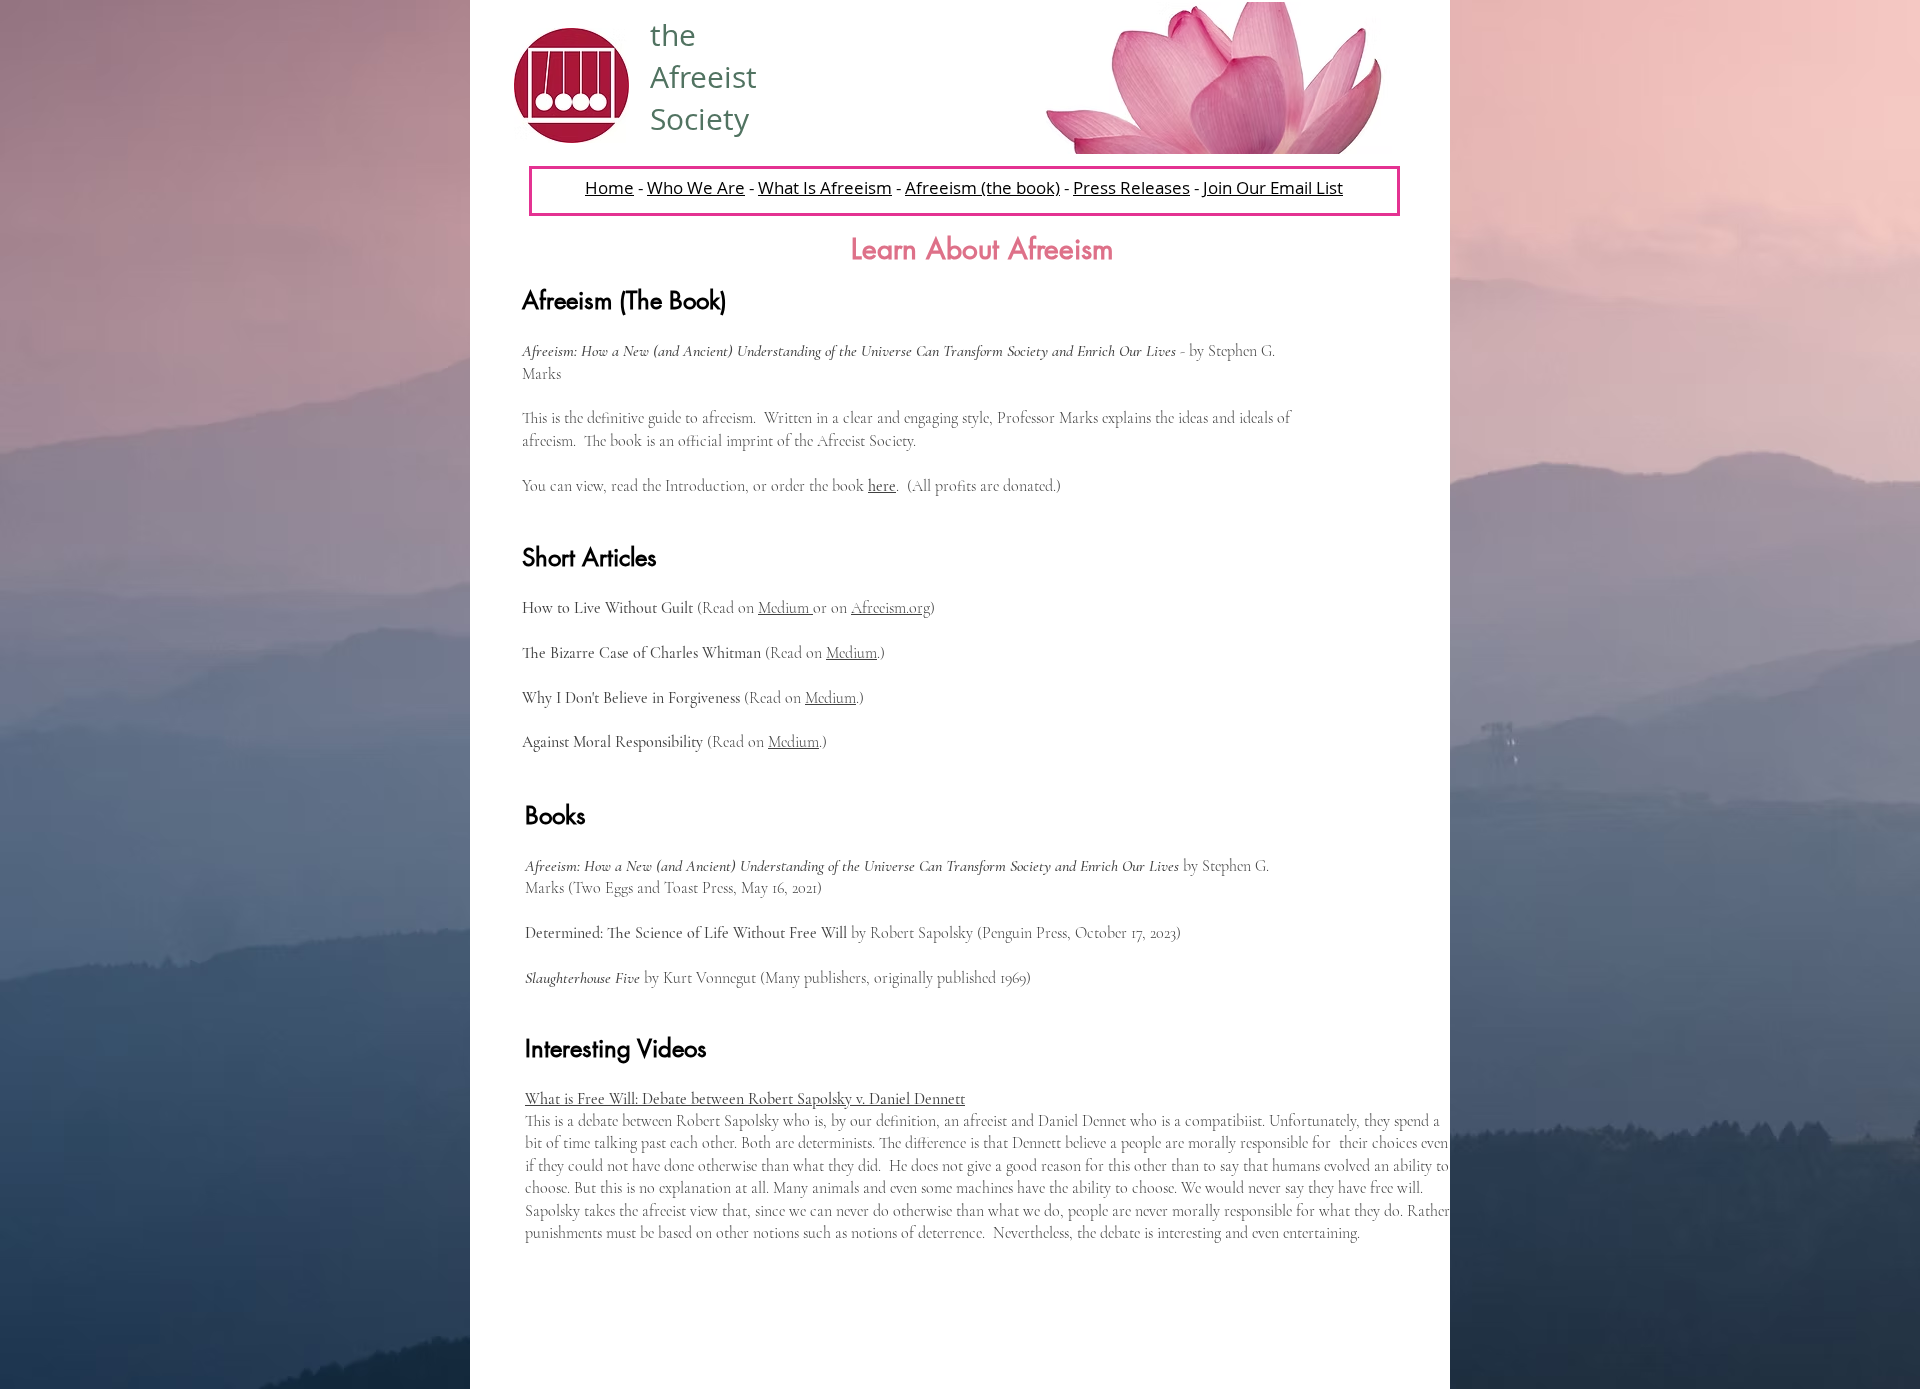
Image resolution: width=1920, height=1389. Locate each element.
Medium (785, 608)
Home (609, 187)
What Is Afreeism (825, 187)
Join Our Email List (1273, 187)
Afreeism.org (890, 608)
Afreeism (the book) (982, 187)
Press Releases (1131, 187)
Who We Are (696, 187)
